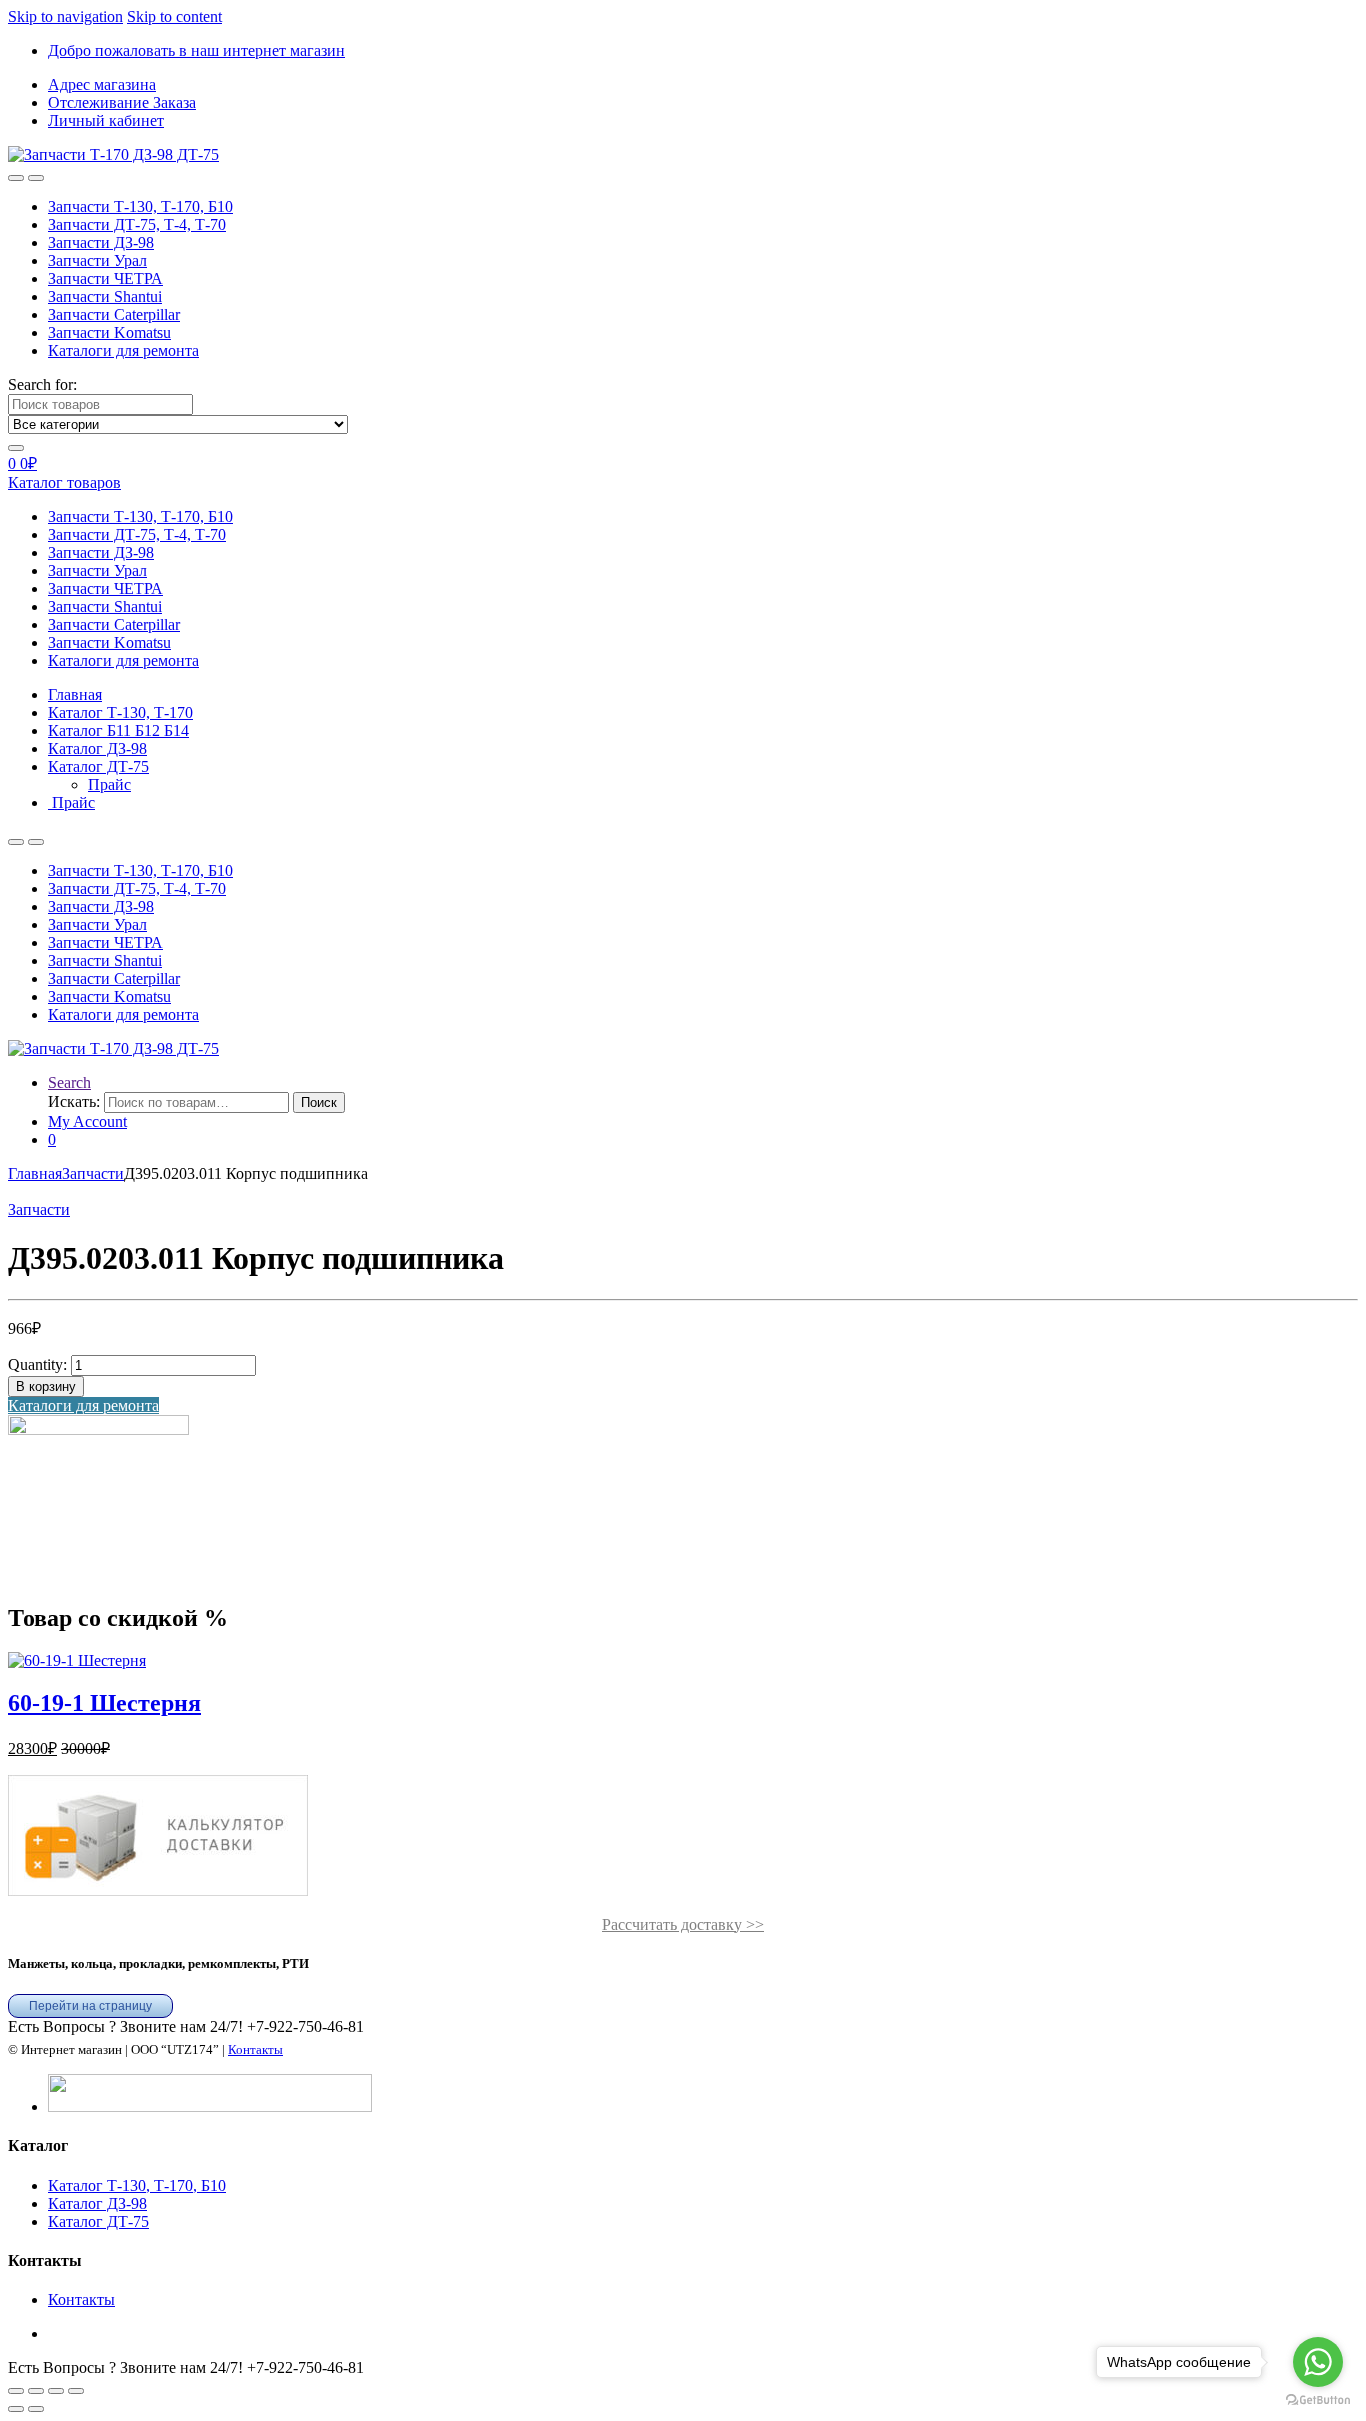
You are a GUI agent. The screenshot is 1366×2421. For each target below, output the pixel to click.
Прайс (109, 784)
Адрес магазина (102, 84)
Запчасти (93, 1173)
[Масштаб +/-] (16, 2391)
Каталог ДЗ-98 (97, 2203)
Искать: (74, 1101)
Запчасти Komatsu (109, 332)
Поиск (319, 1102)
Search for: (42, 384)
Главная (35, 1173)
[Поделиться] (56, 2391)
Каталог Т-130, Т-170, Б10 (137, 2185)
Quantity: (37, 1364)
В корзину (46, 1386)
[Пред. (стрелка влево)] (16, 2409)
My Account (87, 1121)
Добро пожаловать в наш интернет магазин (196, 50)
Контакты (255, 2049)
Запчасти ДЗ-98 (101, 242)
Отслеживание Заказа (122, 102)
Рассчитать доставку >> (683, 1924)
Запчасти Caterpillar (114, 314)
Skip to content (174, 16)
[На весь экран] (36, 2391)
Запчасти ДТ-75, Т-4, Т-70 (137, 224)
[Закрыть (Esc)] (76, 2391)
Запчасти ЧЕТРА (105, 278)
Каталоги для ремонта (123, 350)
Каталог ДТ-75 (98, 2221)
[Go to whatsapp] (1318, 2362)
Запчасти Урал (97, 260)
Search (69, 1082)
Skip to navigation (65, 16)
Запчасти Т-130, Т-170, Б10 (140, 206)
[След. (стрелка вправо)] (36, 2409)
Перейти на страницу (90, 2006)
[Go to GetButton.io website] (1318, 2400)
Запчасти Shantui (105, 296)
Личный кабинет (106, 120)
